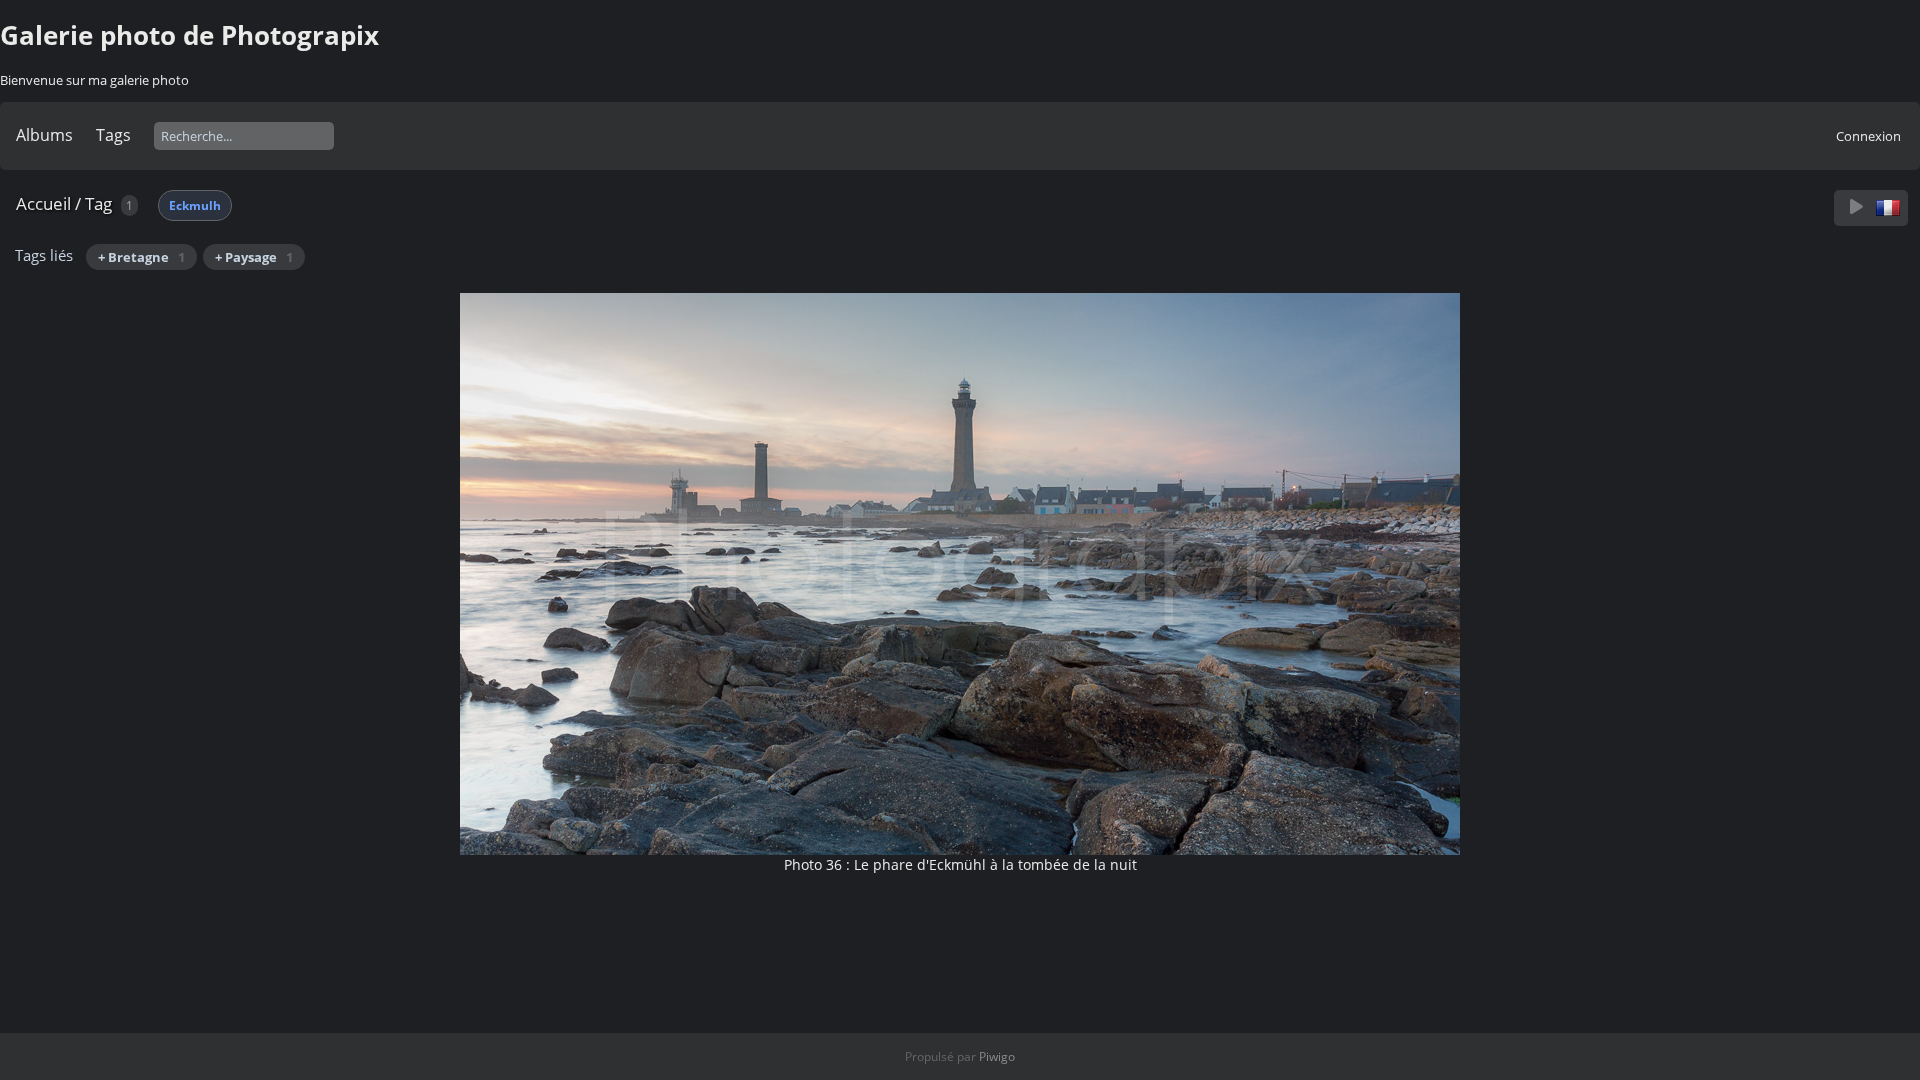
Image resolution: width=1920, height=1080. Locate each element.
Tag (98, 203)
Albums (44, 135)
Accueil (43, 203)
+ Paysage (254, 257)
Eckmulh (195, 205)
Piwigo (997, 1056)
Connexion (1868, 136)
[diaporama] (1856, 207)
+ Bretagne (141, 257)
